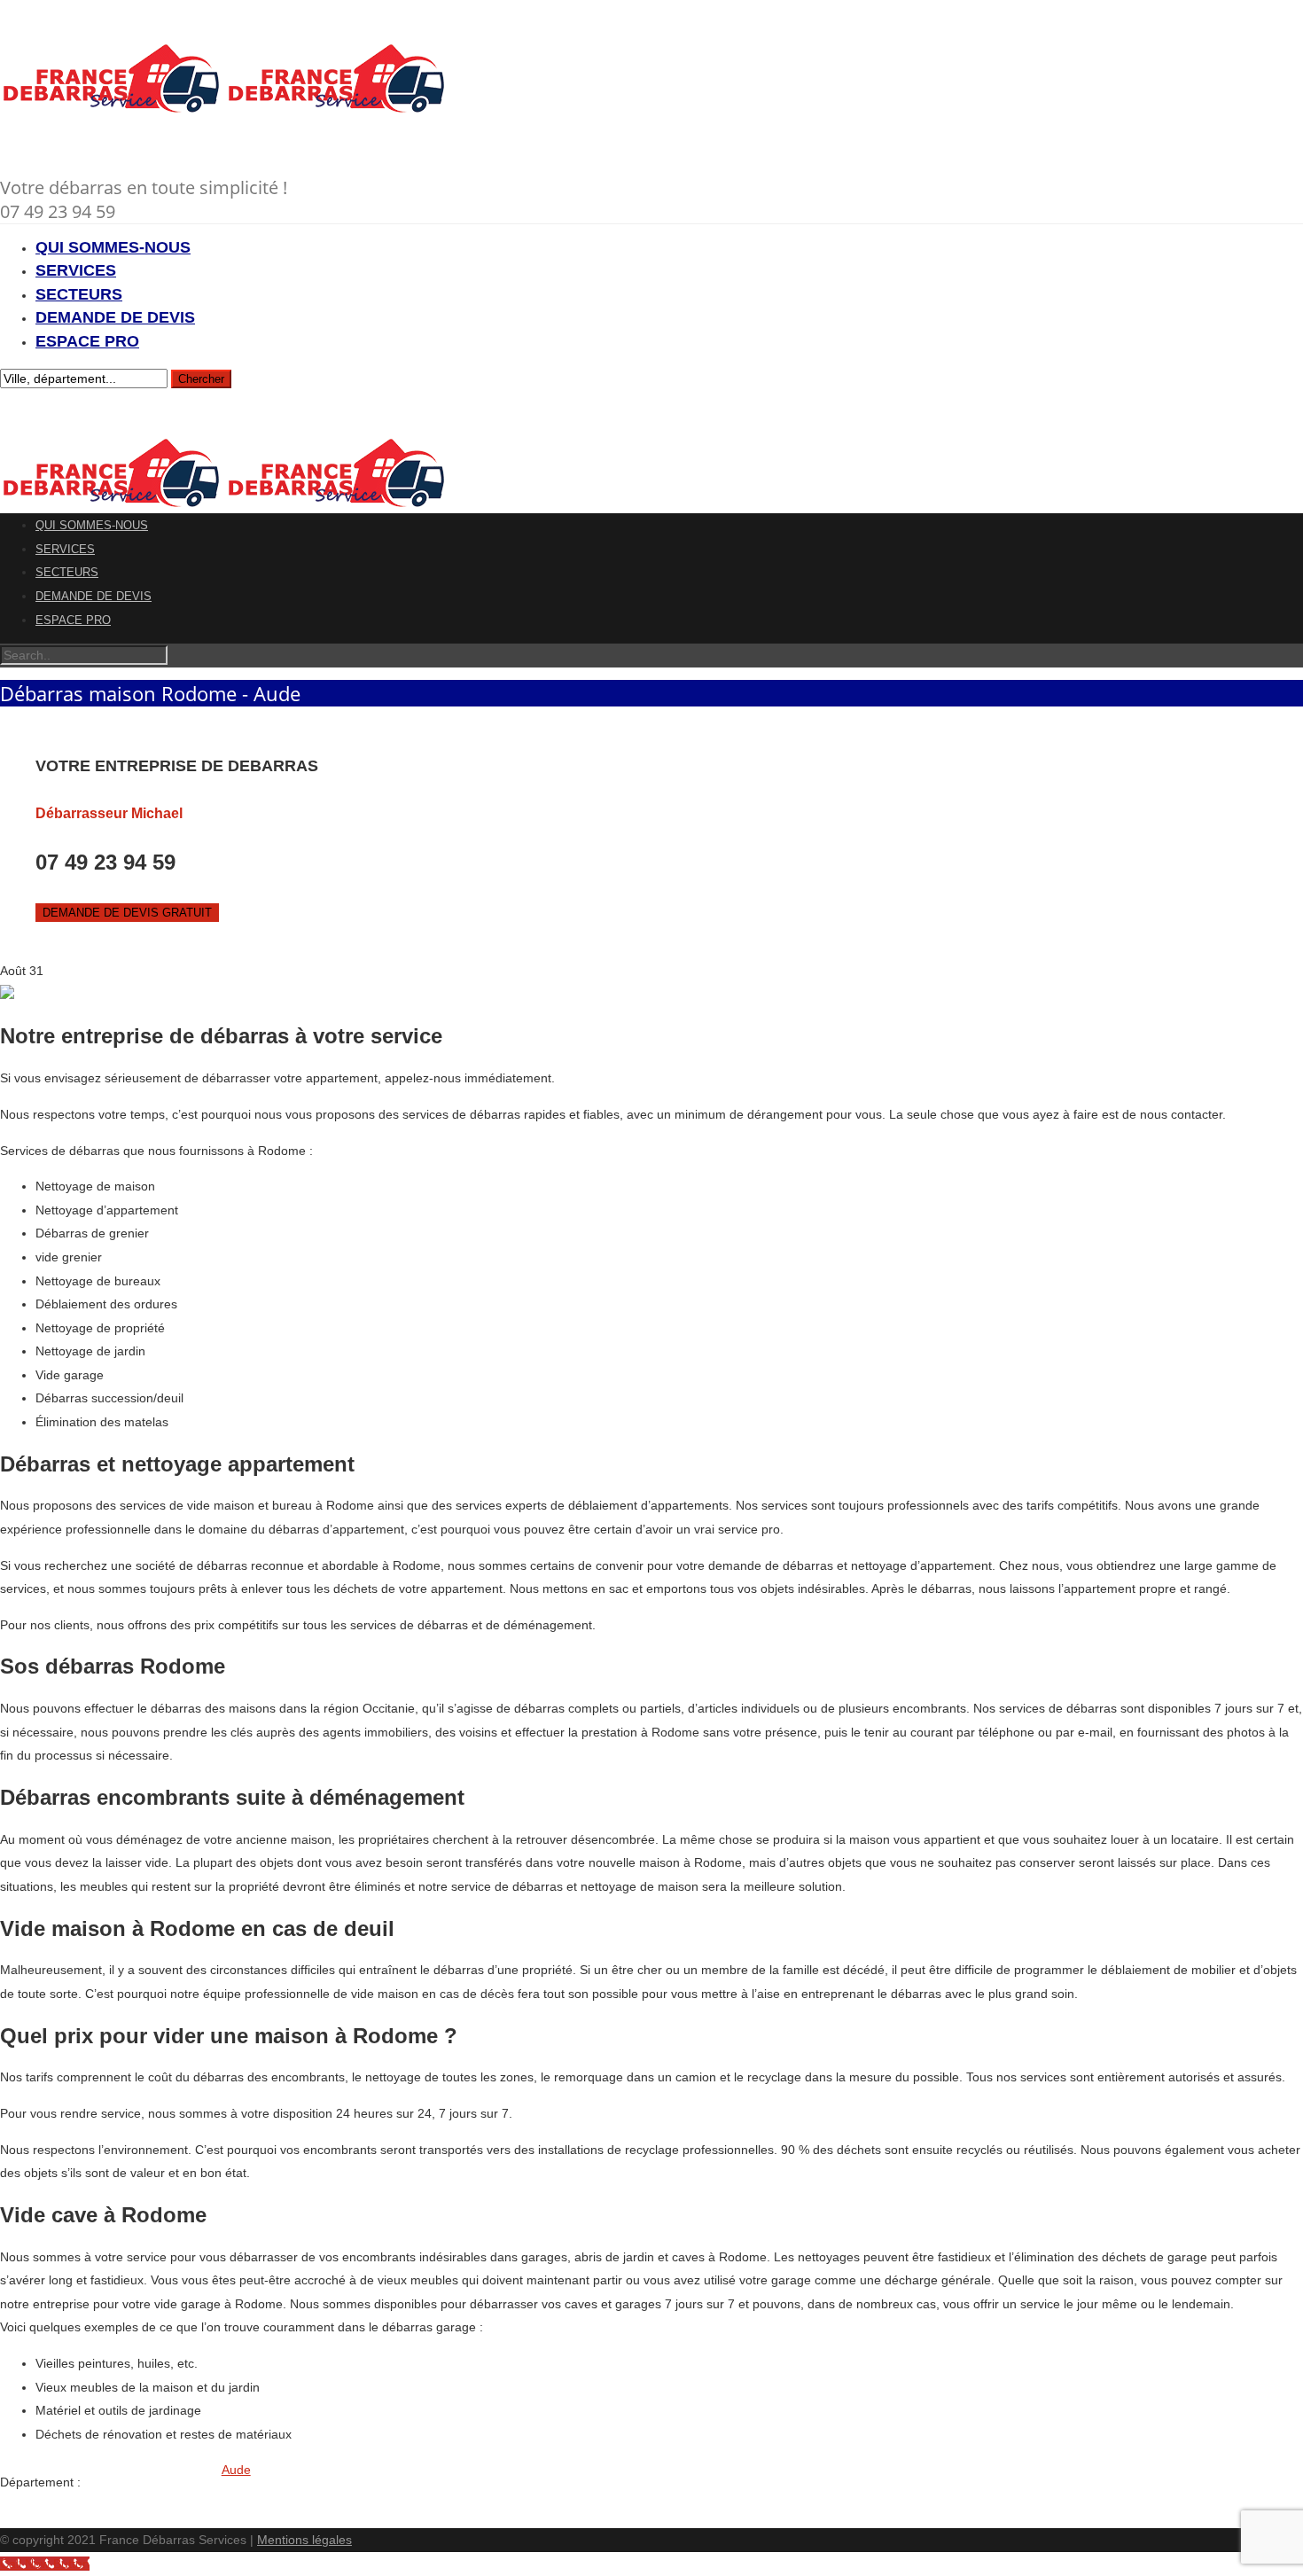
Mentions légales (304, 2540)
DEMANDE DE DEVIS (115, 317)
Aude (236, 2470)
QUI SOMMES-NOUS (113, 247)
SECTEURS (79, 294)
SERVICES (76, 270)
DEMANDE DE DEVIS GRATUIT (127, 913)
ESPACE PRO (87, 341)
